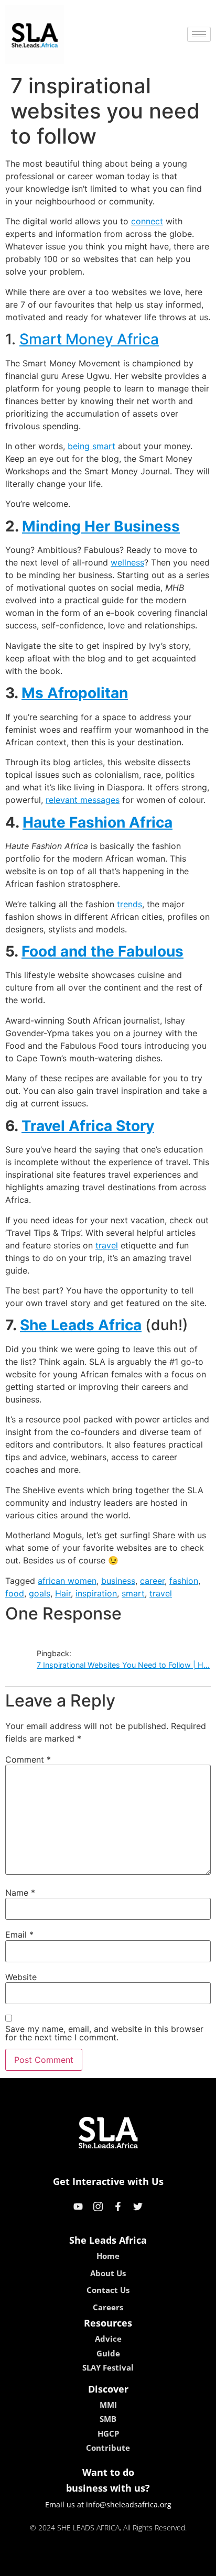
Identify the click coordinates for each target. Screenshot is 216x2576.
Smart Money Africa (89, 339)
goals (40, 1593)
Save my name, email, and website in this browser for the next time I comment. (104, 2033)
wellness (127, 562)
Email (19, 1934)
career (152, 1581)
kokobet (36, 2564)
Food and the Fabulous (102, 951)
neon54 (182, 2564)
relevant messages (83, 800)
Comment (28, 1759)
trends (129, 904)
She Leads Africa (81, 1325)
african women (67, 1581)
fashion (184, 1581)
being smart (91, 446)
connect (147, 221)
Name (20, 1893)
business (118, 1581)
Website (21, 1977)
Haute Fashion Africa (98, 822)
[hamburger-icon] (199, 34)
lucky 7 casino (136, 2564)
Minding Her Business (101, 526)
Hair (63, 1593)
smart (133, 1593)
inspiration (96, 1593)
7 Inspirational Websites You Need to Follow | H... (123, 1665)
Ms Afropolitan (75, 693)
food (15, 1593)
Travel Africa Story (88, 1126)
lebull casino (80, 2564)
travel (107, 1245)
